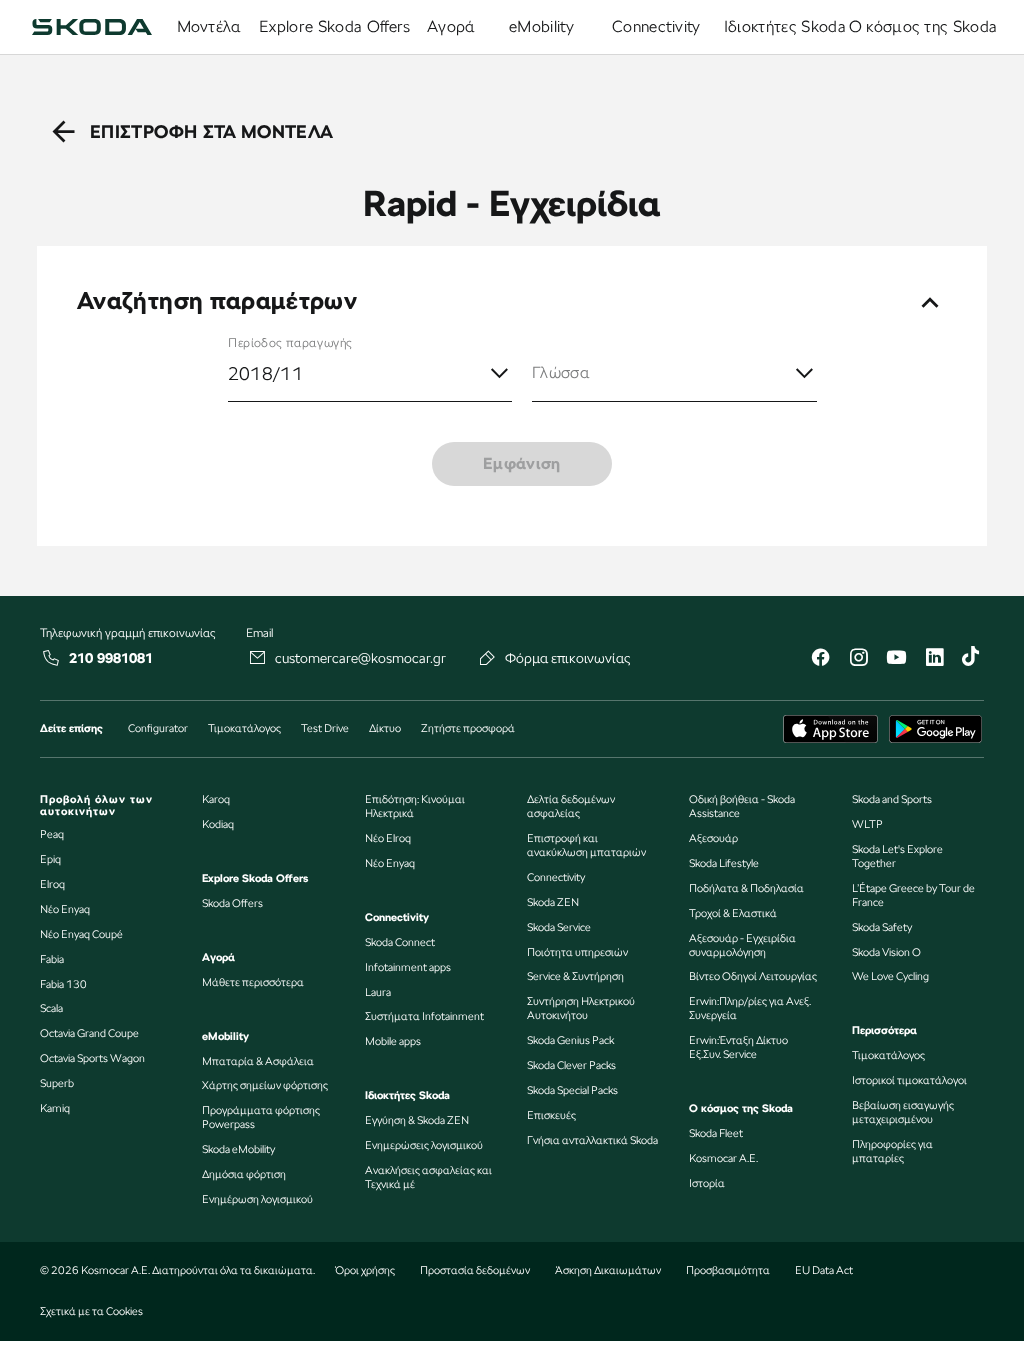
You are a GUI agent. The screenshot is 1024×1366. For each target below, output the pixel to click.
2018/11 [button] (266, 373)
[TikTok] (972, 659)
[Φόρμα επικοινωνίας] (488, 658)
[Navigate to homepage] (92, 27)
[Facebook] (820, 659)
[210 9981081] (52, 658)
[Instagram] (858, 659)
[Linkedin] (934, 659)
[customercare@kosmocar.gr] (258, 658)
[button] (674, 374)
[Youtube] (896, 659)
